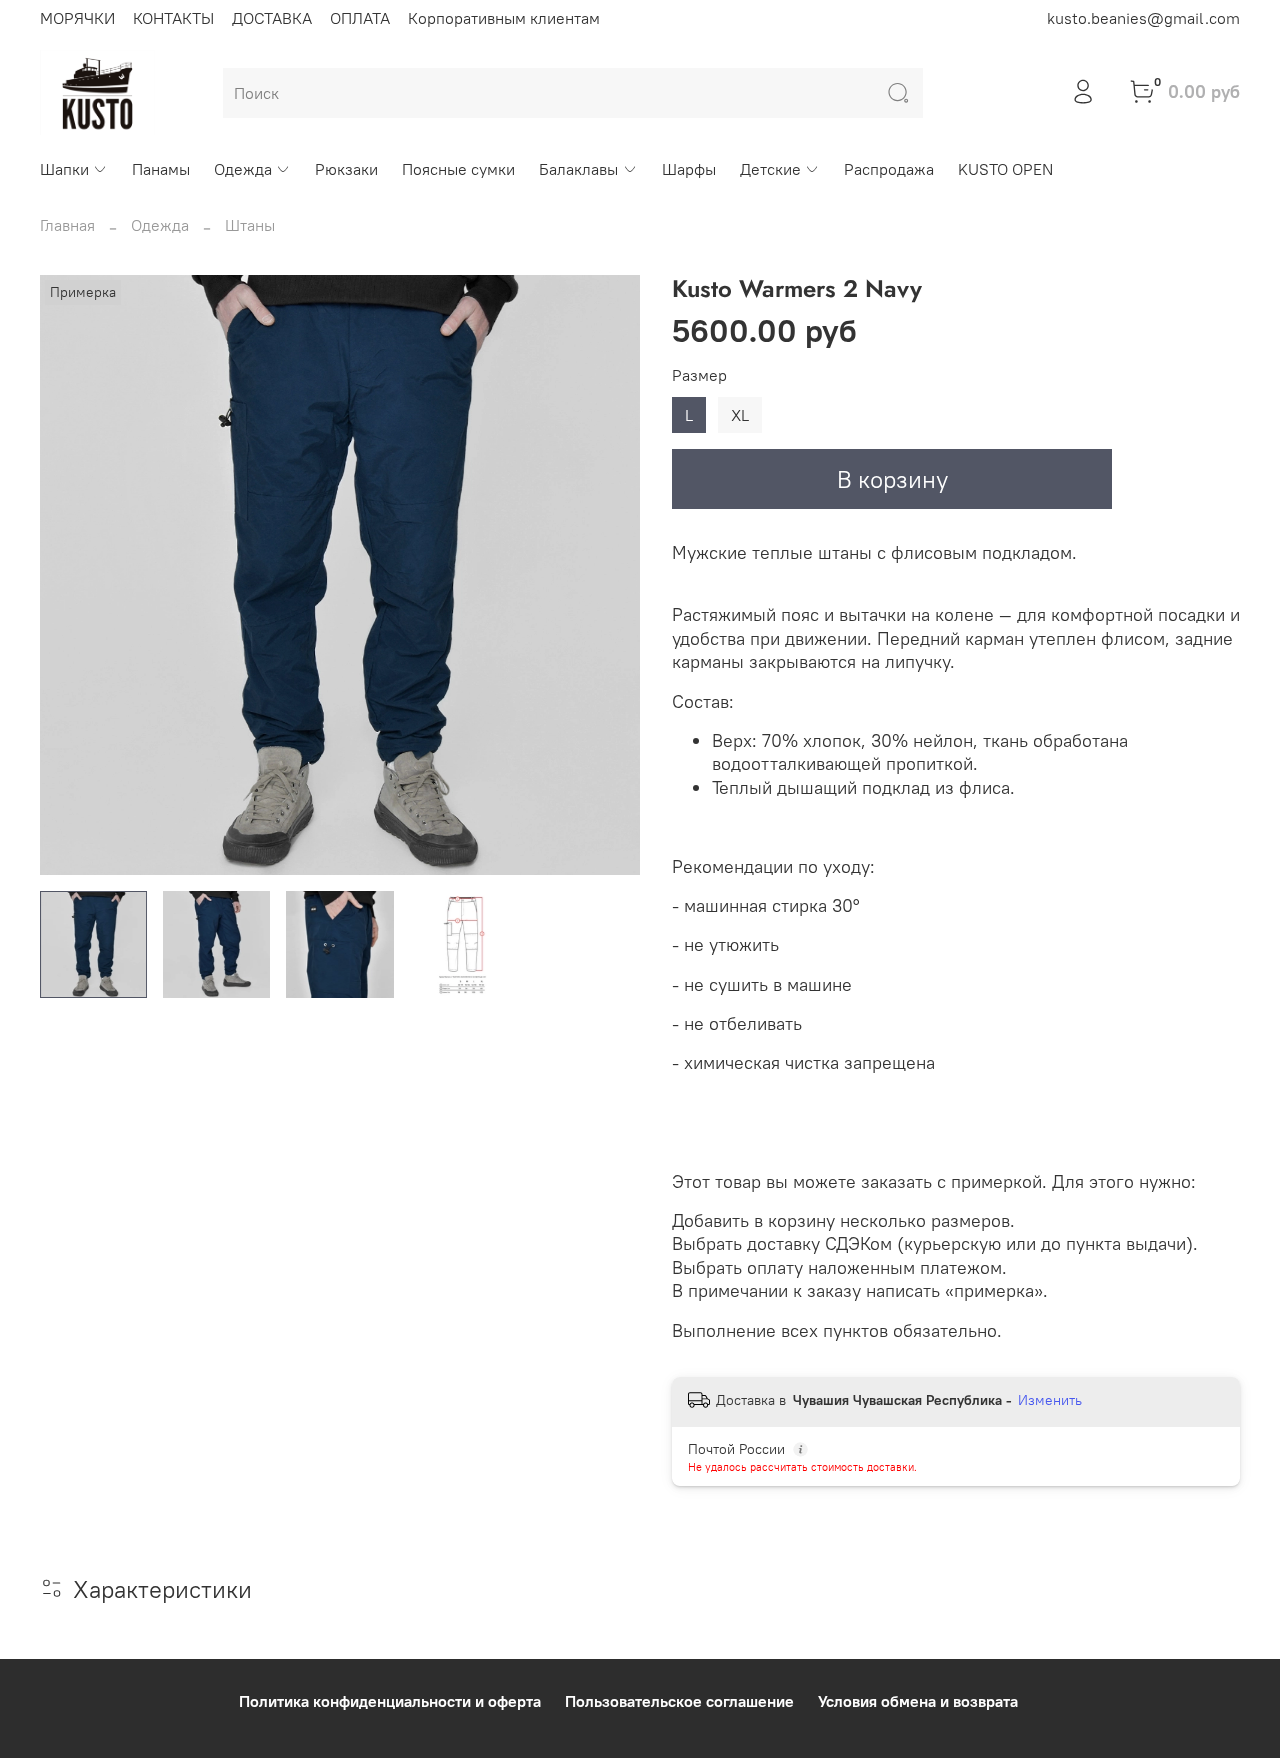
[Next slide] (608, 575)
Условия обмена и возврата (918, 1701)
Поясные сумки (458, 169)
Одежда (243, 169)
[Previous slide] (72, 575)
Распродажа (889, 169)
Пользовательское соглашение (679, 1701)
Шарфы (689, 169)
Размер (699, 375)
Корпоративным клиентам (504, 18)
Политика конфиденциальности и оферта (390, 1701)
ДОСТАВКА (272, 18)
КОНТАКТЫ (173, 18)
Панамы (161, 169)
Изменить (1050, 1400)
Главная (67, 225)
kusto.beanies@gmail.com (1143, 18)
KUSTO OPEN (1005, 169)
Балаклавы (578, 169)
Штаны (250, 225)
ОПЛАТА (360, 18)
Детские (770, 169)
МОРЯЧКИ (77, 18)
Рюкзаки (346, 169)
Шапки (64, 169)
